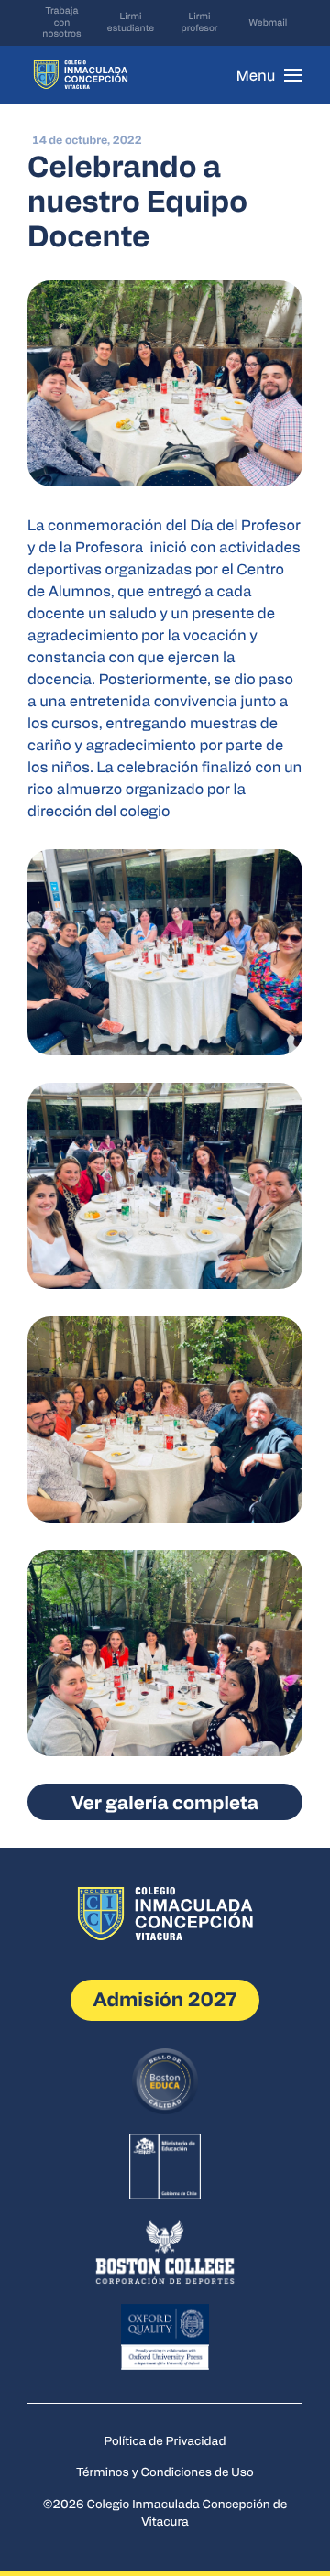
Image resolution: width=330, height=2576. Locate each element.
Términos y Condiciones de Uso (165, 2471)
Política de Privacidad (165, 2440)
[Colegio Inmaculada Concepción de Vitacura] (81, 75)
